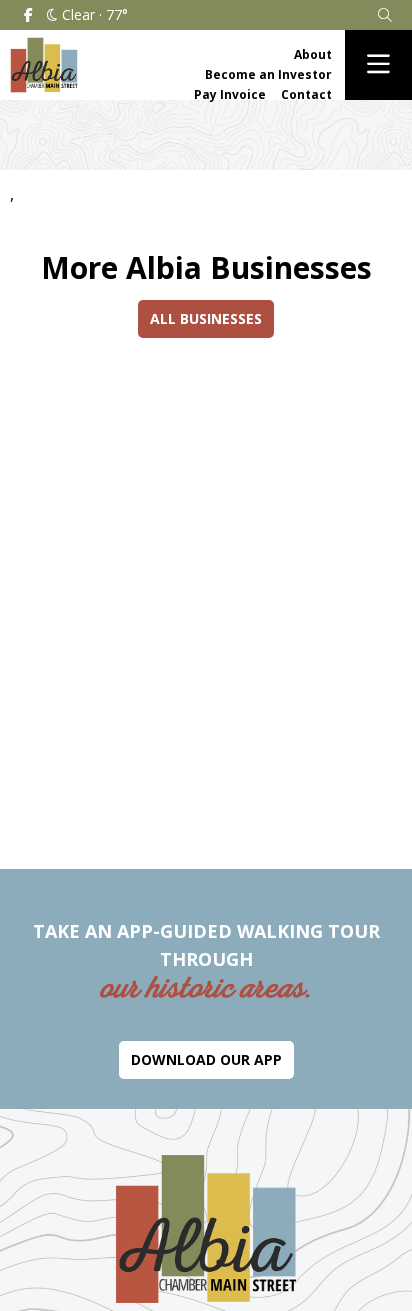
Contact (306, 94)
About (313, 54)
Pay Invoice (230, 94)
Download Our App (206, 1059)
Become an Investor (268, 74)
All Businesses (206, 318)
